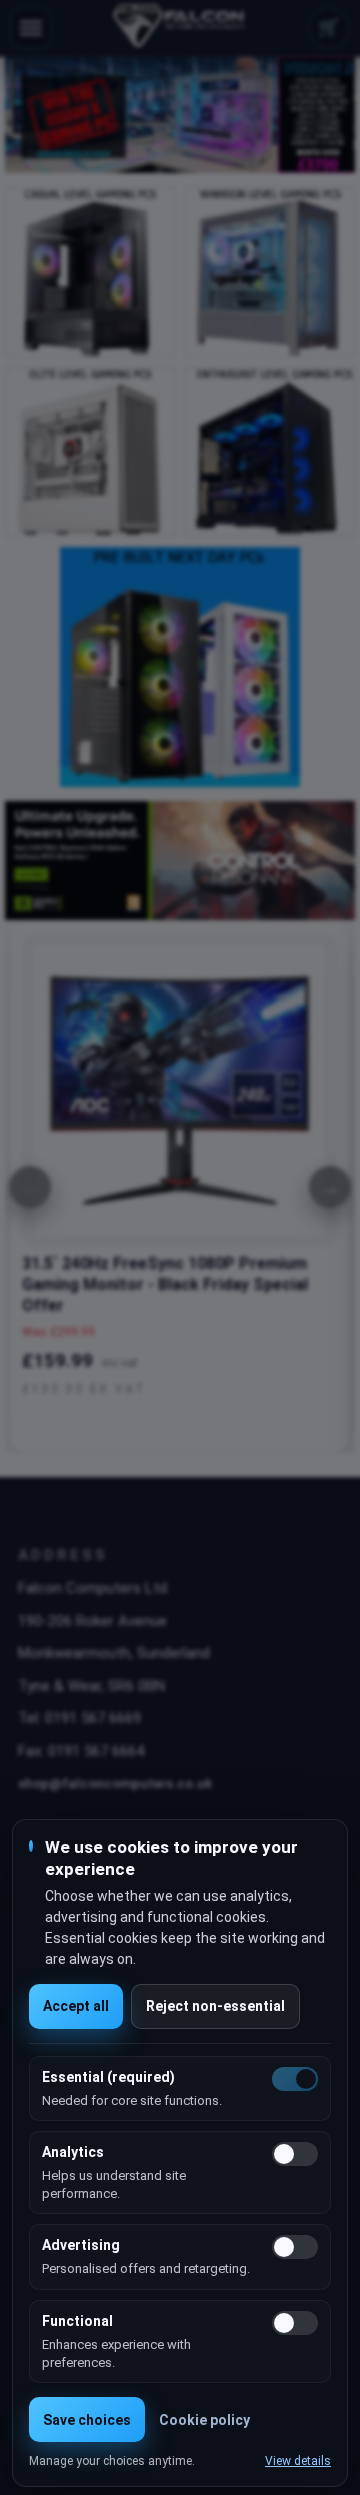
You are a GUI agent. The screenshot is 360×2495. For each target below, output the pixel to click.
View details (298, 2461)
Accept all (76, 2006)
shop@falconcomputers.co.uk (115, 1783)
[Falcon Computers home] (180, 28)
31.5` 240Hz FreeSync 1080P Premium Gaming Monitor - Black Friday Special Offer (165, 1284)
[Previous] (30, 1187)
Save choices (87, 2420)
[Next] (330, 1187)
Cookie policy (204, 2420)
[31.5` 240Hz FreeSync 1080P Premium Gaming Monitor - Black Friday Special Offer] (179, 1090)
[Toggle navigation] (31, 28)
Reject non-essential (215, 2006)
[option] (179, 115)
